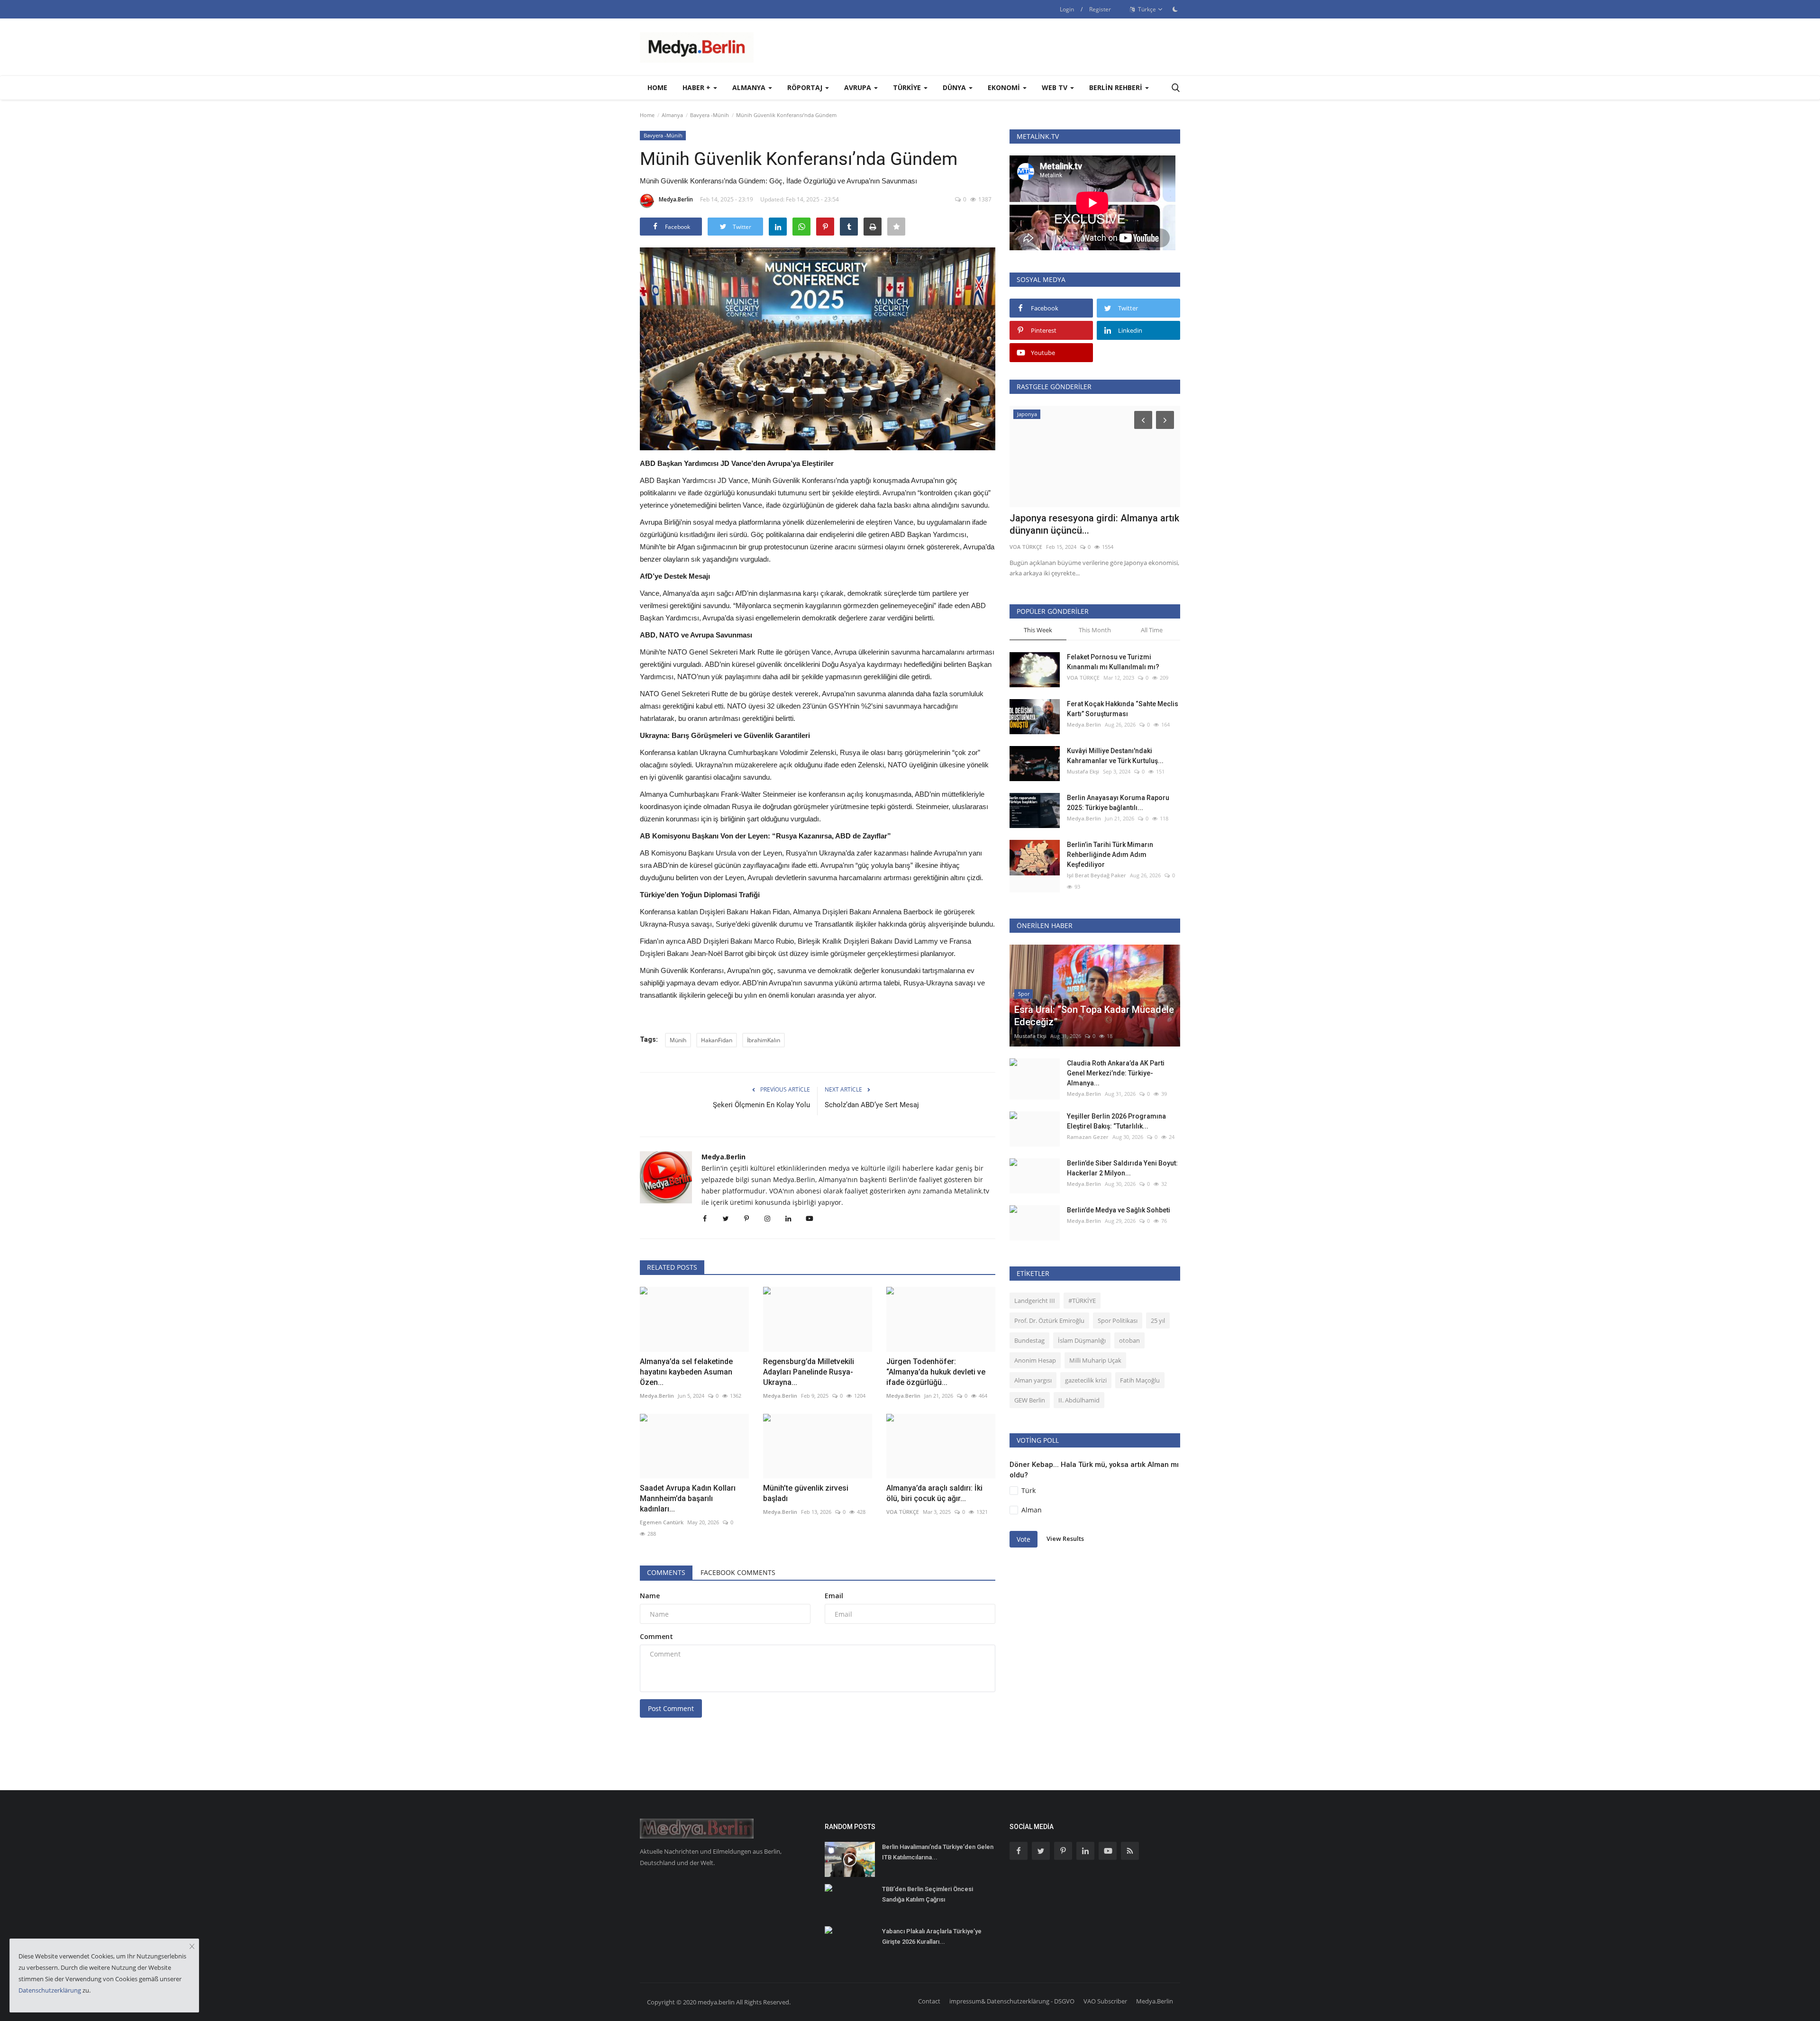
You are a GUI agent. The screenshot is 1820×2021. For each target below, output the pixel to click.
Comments (666, 1572)
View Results (1065, 1539)
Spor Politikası (1118, 1320)
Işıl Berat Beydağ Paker (1097, 875)
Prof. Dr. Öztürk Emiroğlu (1049, 1320)
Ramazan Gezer (1088, 1137)
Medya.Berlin (676, 199)
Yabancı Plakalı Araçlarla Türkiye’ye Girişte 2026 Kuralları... (932, 1936)
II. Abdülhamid (1079, 1400)
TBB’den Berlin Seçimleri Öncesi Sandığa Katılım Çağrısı (928, 1894)
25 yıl (1158, 1320)
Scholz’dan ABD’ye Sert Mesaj (872, 1105)
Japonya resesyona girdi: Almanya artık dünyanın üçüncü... (1094, 524)
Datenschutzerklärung (50, 1990)
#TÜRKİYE (1082, 1301)
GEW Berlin (1030, 1400)
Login (1067, 9)
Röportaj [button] (806, 87)
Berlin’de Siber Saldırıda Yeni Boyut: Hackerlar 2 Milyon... (1122, 1168)
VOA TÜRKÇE (1026, 547)
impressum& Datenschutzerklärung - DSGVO (1012, 2001)
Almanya (672, 115)
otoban (1129, 1340)
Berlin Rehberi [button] (1117, 87)
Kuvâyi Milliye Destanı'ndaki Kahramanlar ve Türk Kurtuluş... (1115, 756)
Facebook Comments (738, 1572)
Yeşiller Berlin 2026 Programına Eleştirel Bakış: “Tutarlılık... (1116, 1121)
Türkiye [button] (908, 87)
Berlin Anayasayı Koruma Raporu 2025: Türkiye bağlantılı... (1118, 803)
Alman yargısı (1033, 1380)
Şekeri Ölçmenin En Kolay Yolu (761, 1105)
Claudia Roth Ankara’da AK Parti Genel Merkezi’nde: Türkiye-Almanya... (1116, 1073)
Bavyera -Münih (710, 115)
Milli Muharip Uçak (1095, 1360)
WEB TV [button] (1056, 87)
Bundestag (1029, 1340)
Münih (678, 1040)
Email (834, 1596)
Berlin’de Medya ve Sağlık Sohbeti (1119, 1210)
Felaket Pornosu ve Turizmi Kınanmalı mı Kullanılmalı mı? (1113, 662)
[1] (1175, 9)
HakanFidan (717, 1040)
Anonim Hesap (1035, 1360)
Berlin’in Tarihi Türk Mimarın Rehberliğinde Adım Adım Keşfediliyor (1110, 855)
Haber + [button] (697, 87)
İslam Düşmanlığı (1082, 1340)
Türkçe (1146, 9)
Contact (929, 2001)
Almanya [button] (750, 87)
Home (657, 87)
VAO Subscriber (1105, 2001)
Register (1100, 9)
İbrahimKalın (764, 1040)
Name (650, 1596)
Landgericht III (1035, 1301)
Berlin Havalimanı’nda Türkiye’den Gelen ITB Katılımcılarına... (938, 1852)
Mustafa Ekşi (1083, 771)
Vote (1024, 1539)
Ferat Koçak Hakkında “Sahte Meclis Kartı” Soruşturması (1123, 709)
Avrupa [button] (859, 87)
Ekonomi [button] (1005, 87)
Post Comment (671, 1708)
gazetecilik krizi (1086, 1380)
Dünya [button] (955, 87)
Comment (656, 1636)
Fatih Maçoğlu (1140, 1380)
